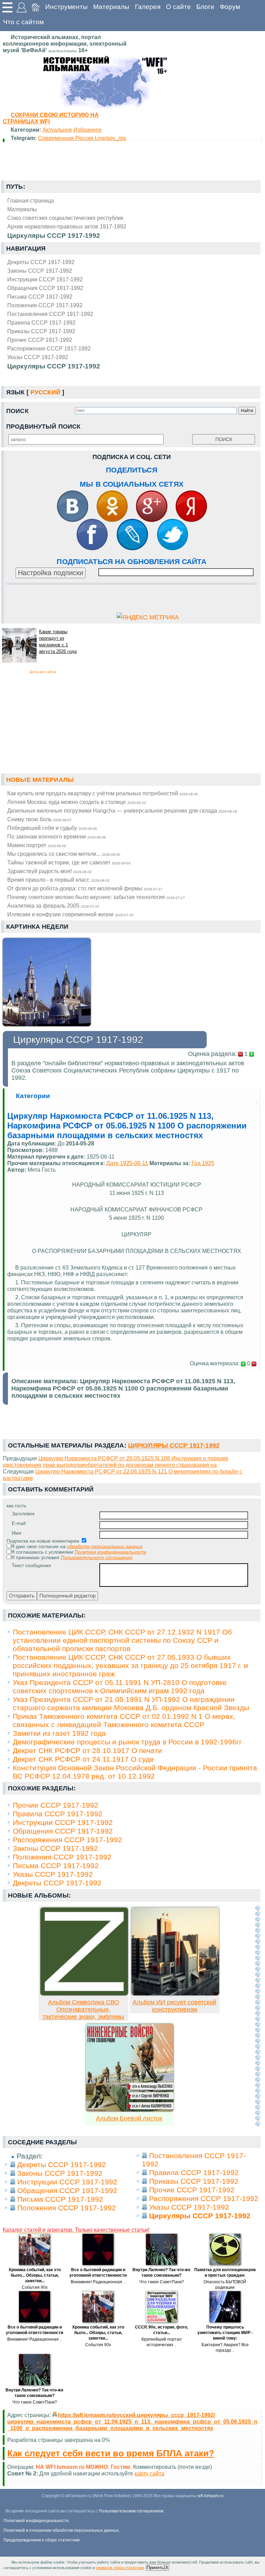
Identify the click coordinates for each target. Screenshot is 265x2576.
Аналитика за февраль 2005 (53, 906)
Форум (230, 7)
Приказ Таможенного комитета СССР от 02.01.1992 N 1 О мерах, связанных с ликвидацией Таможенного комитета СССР (124, 1720)
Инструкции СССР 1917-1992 (45, 279)
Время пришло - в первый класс (58, 880)
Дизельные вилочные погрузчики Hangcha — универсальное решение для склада (122, 811)
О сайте (178, 7)
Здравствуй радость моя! (50, 871)
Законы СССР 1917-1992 (40, 271)
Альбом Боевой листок (129, 2118)
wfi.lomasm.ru (211, 2496)
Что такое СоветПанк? (162, 2282)
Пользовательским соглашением (131, 2511)
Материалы (111, 7)
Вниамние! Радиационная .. (98, 2282)
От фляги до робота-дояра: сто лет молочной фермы (85, 888)
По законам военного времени (57, 836)
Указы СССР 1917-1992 (38, 357)
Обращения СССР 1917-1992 (45, 288)
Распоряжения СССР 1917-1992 (49, 348)
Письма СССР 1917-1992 (40, 297)
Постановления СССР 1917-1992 (50, 314)
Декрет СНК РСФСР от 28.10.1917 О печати (87, 1750)
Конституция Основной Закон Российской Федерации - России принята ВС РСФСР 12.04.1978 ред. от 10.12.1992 (135, 1772)
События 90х (35, 2287)
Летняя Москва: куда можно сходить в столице (77, 802)
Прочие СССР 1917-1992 (40, 340)
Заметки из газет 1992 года (59, 1733)
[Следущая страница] (258, 2016)
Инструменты (66, 7)
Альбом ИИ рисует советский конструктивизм (174, 2006)
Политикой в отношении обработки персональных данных (61, 2530)
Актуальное (57, 130)
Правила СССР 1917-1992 (41, 322)
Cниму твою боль (40, 819)
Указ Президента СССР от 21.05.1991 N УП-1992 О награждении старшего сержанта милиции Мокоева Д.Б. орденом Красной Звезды (131, 1703)
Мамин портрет (37, 845)
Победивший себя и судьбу (52, 828)
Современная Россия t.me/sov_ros (82, 138)
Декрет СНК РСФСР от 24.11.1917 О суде (83, 1759)
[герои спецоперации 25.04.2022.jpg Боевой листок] (130, 2110)
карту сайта (149, 2473)
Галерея (148, 7)
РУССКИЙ (45, 392)
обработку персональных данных (105, 1546)
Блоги (205, 7)
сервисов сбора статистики (120, 2568)
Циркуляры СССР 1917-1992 (54, 366)
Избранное (88, 130)
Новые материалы (40, 780)
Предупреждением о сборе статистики (42, 2540)
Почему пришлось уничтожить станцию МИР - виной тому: (225, 2333)
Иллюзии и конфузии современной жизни (70, 914)
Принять (155, 2568)
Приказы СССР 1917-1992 (41, 331)
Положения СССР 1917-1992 (45, 305)
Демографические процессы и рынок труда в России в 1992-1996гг (127, 1742)
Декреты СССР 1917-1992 (41, 262)
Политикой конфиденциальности (36, 2521)
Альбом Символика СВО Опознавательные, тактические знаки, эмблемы (83, 2010)
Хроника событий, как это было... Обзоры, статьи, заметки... (35, 2275)
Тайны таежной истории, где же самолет (69, 862)
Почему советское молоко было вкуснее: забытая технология (96, 897)
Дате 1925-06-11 (127, 1163)
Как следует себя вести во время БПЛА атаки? (111, 2453)
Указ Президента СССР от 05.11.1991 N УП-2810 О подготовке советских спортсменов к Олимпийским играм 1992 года (120, 1687)
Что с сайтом (23, 22)
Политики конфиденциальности (110, 1552)
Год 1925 (203, 1163)
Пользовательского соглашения (97, 1557)
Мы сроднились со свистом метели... (64, 854)
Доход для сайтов (43, 672)
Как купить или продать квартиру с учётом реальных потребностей (103, 793)
